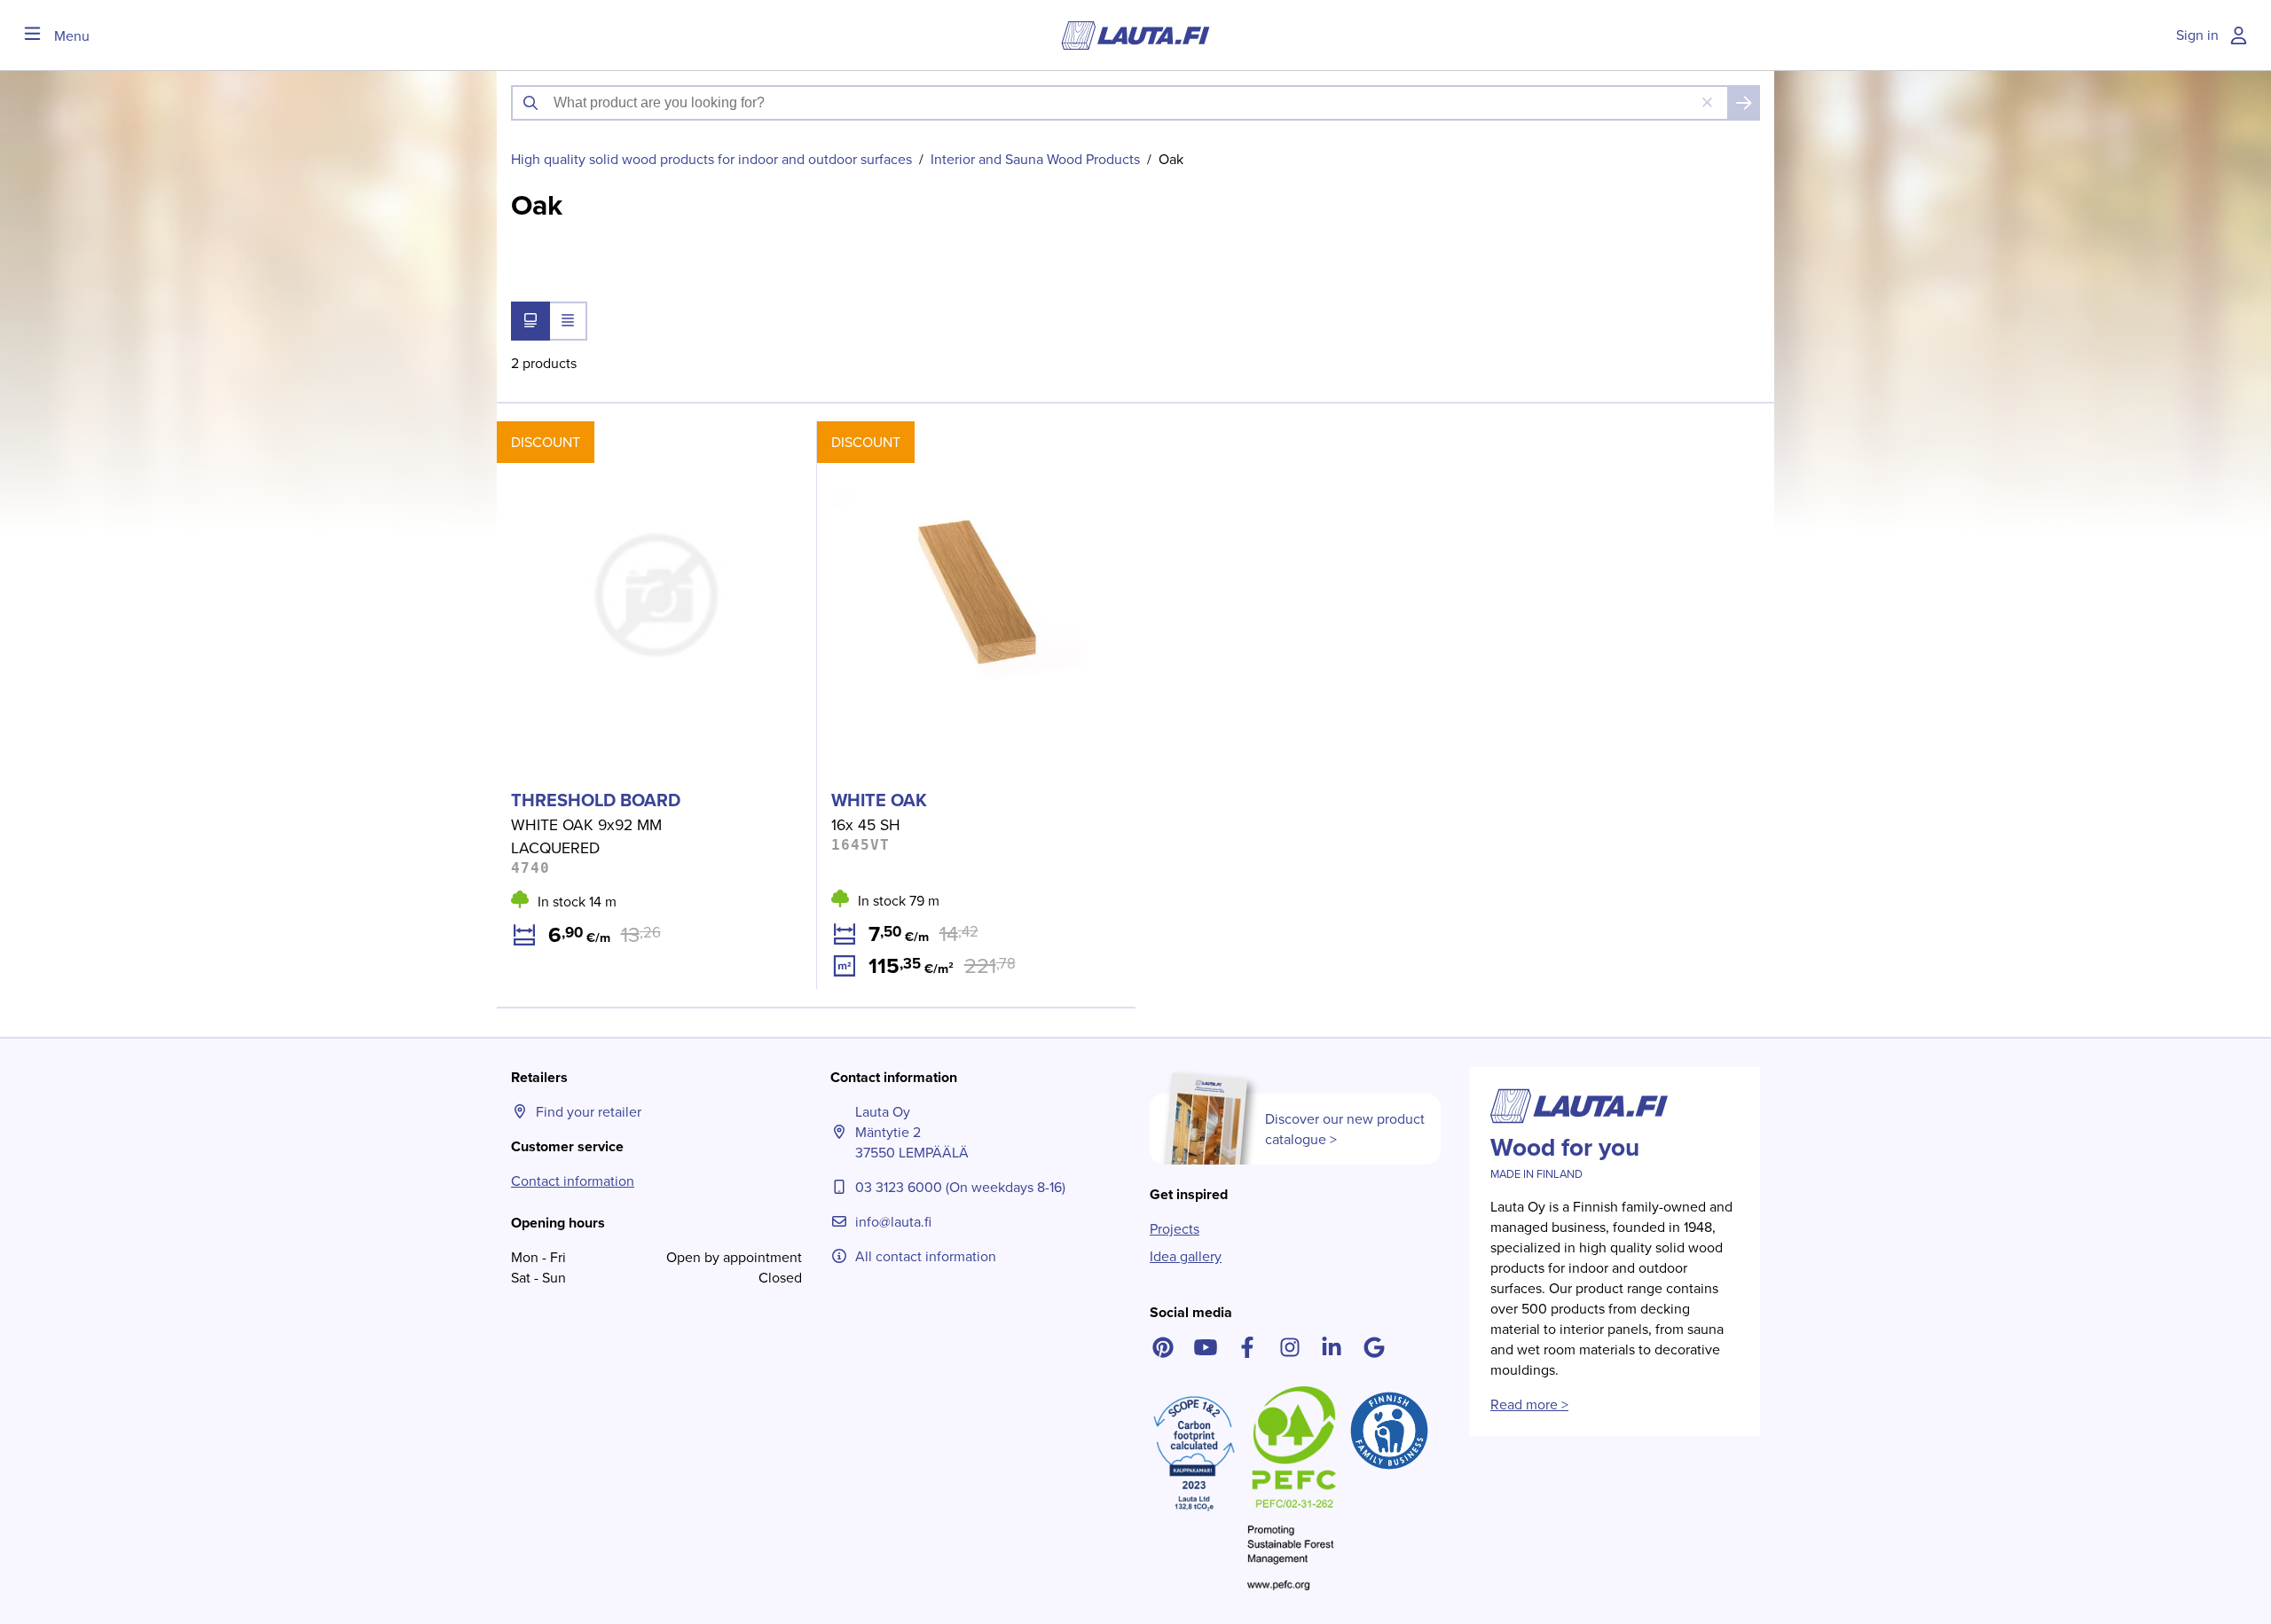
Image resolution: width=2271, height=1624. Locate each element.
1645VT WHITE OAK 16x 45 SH (911, 431)
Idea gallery (1186, 1256)
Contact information (573, 1181)
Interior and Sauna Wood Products (1035, 159)
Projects (1175, 1229)
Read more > (1529, 1404)
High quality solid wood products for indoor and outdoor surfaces (711, 159)
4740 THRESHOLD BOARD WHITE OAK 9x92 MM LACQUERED (649, 442)
